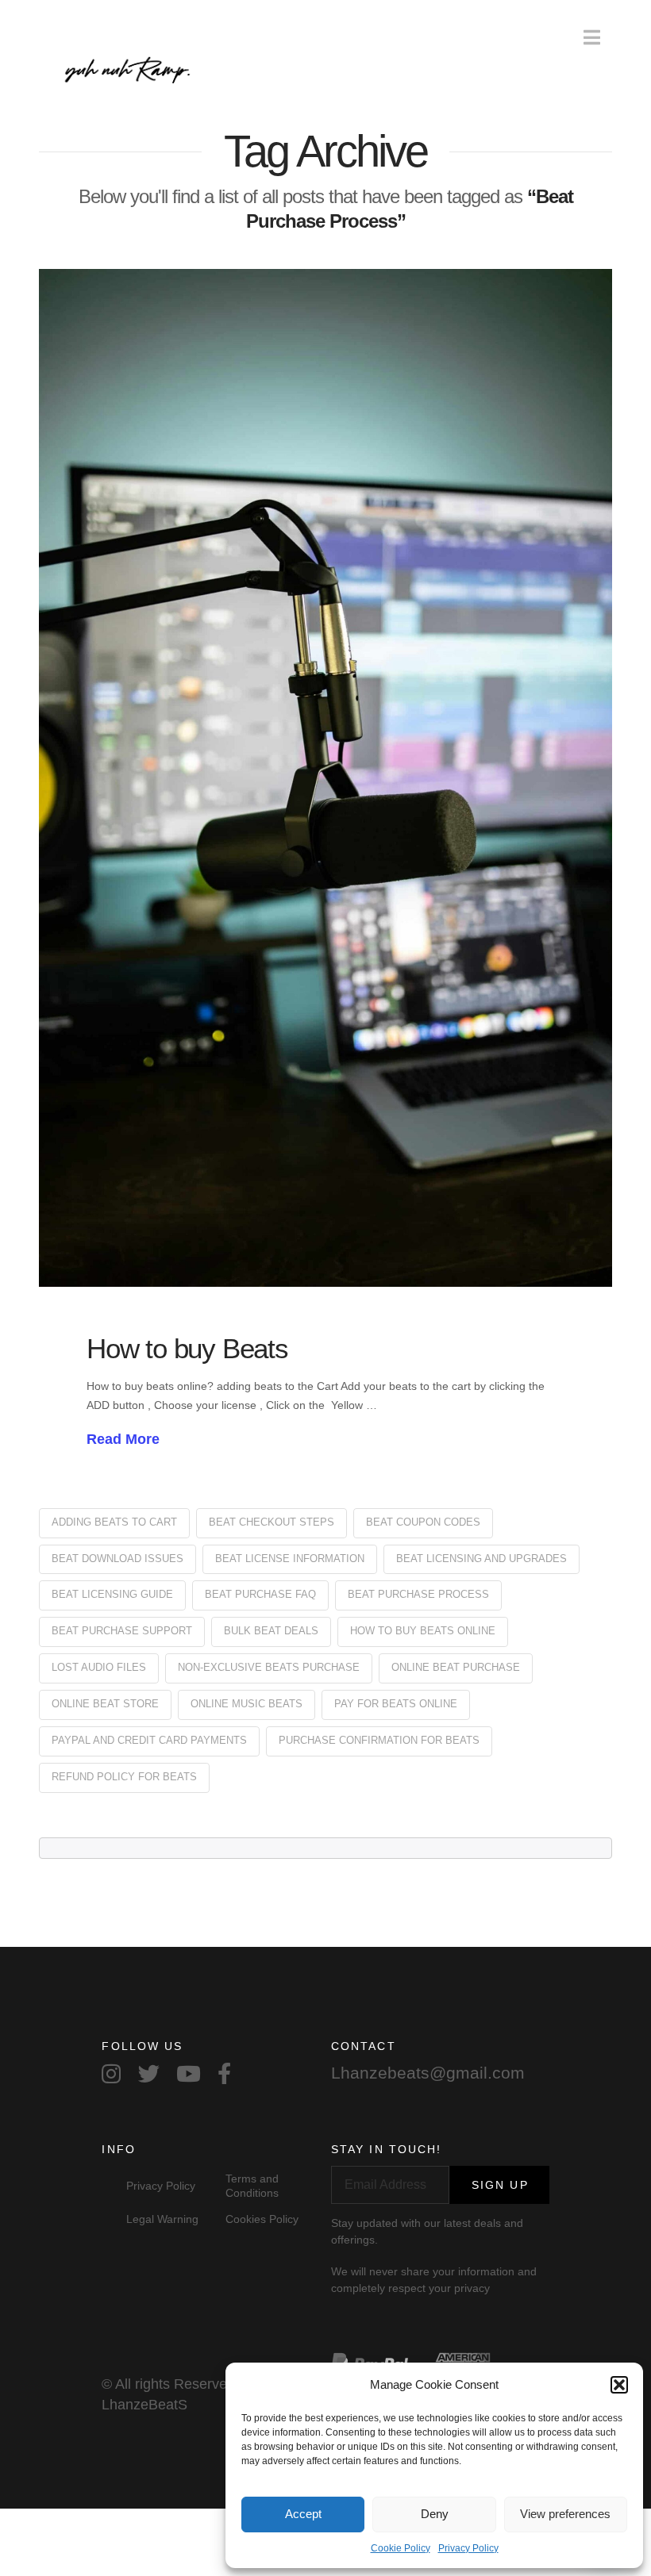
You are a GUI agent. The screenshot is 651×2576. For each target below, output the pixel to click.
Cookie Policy (401, 2548)
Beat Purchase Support (122, 1631)
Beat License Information (290, 1559)
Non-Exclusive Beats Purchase (269, 1667)
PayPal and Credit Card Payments (149, 1740)
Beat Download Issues (117, 1559)
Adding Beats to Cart (114, 1522)
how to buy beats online (423, 1631)
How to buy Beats (187, 1348)
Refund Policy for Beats (124, 1777)
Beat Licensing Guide (112, 1594)
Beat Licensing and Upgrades (482, 1559)
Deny (435, 2514)
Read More (123, 1439)
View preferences (565, 2514)
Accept (303, 2514)
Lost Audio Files (99, 1667)
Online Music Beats (247, 1704)
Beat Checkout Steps (272, 1522)
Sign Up (500, 2185)
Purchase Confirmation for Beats (379, 1740)
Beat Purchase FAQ (260, 1594)
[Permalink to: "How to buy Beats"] (325, 778)
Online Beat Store (105, 1704)
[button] (619, 2385)
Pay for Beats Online (396, 1704)
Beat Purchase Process (418, 1594)
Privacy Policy (468, 2548)
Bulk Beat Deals (271, 1631)
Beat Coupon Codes (423, 1522)
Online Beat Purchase (456, 1667)
